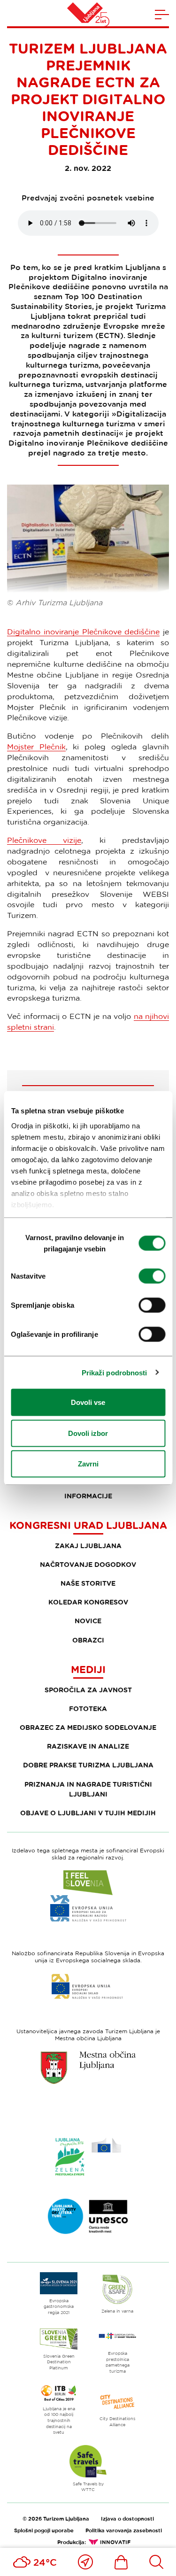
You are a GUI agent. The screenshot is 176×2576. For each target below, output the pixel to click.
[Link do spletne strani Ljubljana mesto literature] (88, 2216)
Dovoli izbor (88, 1433)
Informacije (88, 1496)
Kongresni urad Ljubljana (88, 1525)
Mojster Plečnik (36, 747)
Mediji (88, 1669)
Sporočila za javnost (88, 1690)
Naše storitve (88, 1583)
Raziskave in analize (88, 1746)
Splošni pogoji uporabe (44, 2530)
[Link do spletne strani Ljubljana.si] (88, 2067)
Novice (88, 1621)
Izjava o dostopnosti (127, 2518)
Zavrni (88, 1464)
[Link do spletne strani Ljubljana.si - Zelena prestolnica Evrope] (88, 2157)
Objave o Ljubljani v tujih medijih (88, 1813)
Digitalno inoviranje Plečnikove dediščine (83, 632)
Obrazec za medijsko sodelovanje (88, 1727)
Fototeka (88, 1708)
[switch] (152, 1276)
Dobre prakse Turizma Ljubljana (88, 1765)
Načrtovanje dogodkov (88, 1564)
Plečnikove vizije (44, 840)
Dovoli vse (88, 1402)
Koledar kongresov (88, 1602)
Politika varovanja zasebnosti (124, 2530)
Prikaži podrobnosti (115, 1372)
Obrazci (88, 1640)
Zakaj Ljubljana (88, 1546)
